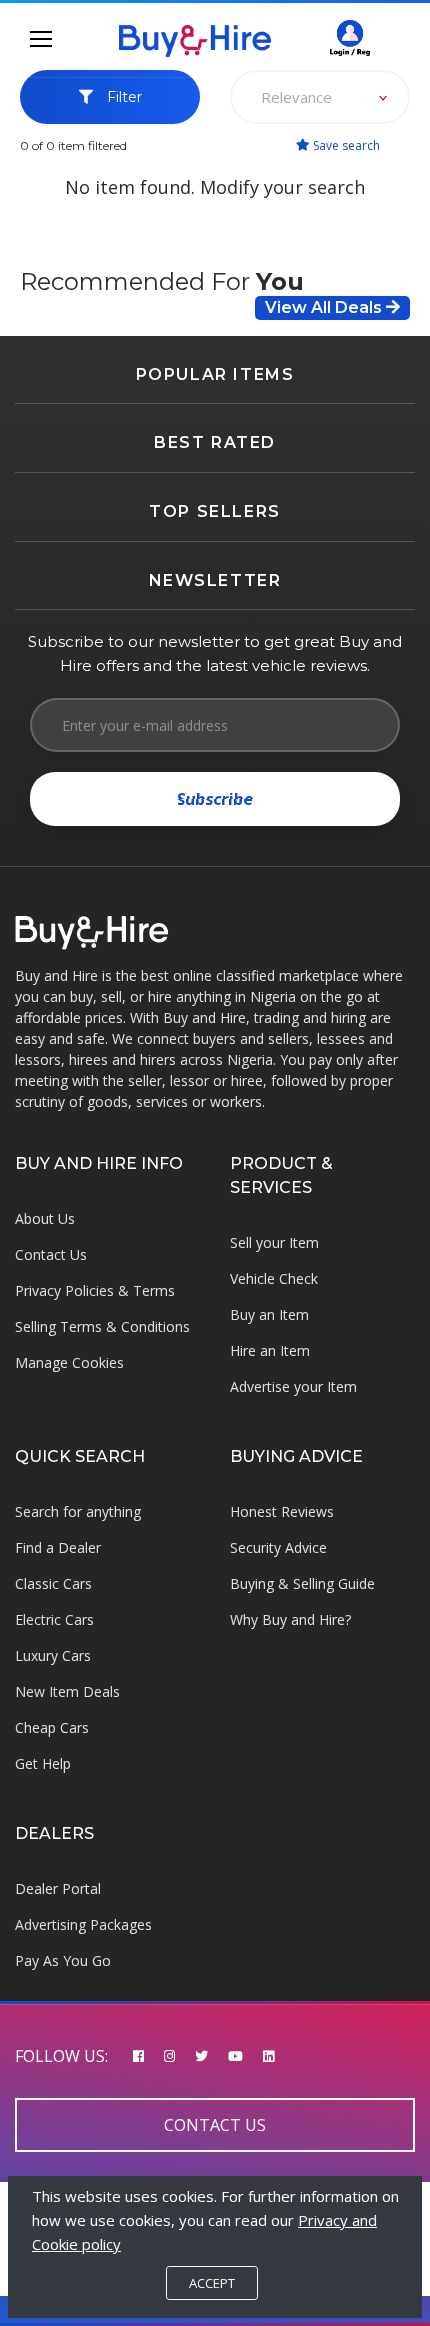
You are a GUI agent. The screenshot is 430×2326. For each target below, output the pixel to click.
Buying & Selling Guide (302, 1583)
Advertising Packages (83, 1924)
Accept (212, 2283)
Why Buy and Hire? (290, 1619)
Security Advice (278, 1547)
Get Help (43, 1763)
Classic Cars (53, 1583)
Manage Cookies (69, 1362)
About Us (45, 1218)
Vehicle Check (274, 1278)
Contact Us (51, 1254)
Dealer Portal (58, 1888)
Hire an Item (270, 1350)
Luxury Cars (53, 1655)
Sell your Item (274, 1242)
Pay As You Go (63, 1960)
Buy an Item (269, 1314)
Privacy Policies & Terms (95, 1290)
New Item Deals (67, 1691)
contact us (215, 2125)
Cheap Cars (52, 1727)
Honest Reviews (282, 1511)
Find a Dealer (58, 1547)
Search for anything (78, 1511)
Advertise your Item (293, 1386)
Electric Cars (54, 1619)
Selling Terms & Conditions (102, 1326)
